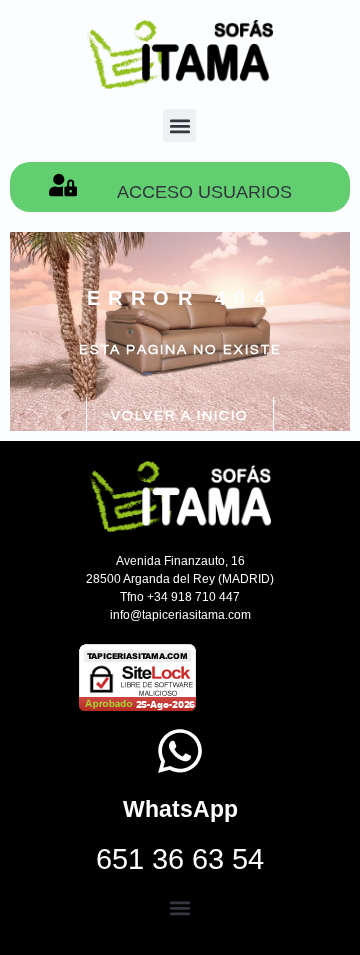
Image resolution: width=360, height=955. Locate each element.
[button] (179, 125)
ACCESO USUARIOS (204, 192)
